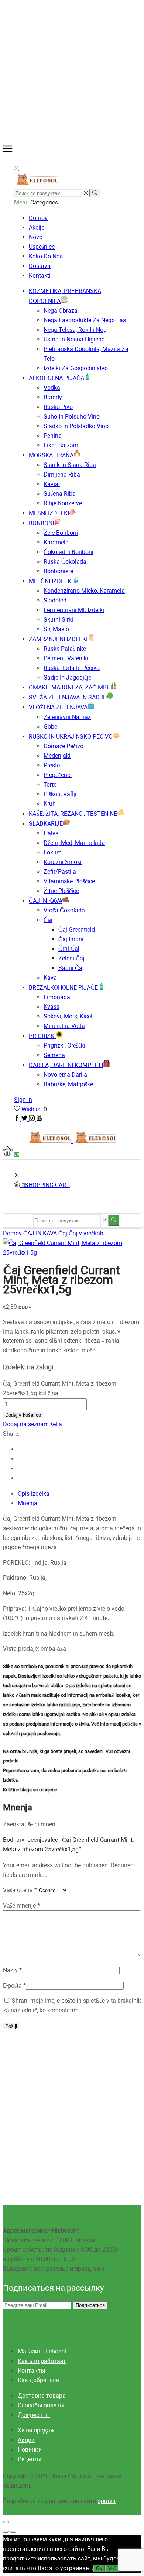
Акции (26, 2440)
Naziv (12, 1970)
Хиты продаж (36, 2430)
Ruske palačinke (65, 649)
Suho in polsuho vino (72, 417)
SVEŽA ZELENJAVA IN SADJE (68, 697)
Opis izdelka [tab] (34, 1494)
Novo (36, 237)
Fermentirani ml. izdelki (74, 610)
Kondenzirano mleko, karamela (84, 591)
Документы (34, 2415)
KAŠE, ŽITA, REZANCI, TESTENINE (73, 814)
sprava (107, 2501)
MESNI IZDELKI (49, 513)
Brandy (53, 397)
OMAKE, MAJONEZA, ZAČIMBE (69, 687)
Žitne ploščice (61, 891)
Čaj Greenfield (77, 930)
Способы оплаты (41, 2405)
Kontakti (40, 276)
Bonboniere (58, 571)
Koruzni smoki (63, 862)
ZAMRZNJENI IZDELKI (58, 639)
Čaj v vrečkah (86, 1233)
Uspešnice (42, 247)
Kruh (50, 804)
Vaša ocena (20, 1890)
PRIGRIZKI (42, 1036)
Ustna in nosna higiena (74, 339)
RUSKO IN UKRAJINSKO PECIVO (71, 737)
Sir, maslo (56, 629)
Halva (51, 833)
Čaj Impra (71, 939)
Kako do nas (46, 256)
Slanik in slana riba (70, 465)
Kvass (52, 1007)
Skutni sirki (58, 620)
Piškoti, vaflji (60, 794)
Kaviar (52, 484)
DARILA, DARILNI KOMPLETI (66, 1065)
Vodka (52, 388)
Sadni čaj (71, 968)
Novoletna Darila (65, 1075)
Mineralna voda (64, 1026)
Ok (99, 2568)
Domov (38, 218)
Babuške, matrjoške (68, 1084)
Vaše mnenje (21, 1906)
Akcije (37, 228)
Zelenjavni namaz (67, 717)
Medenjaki (57, 756)
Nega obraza (61, 311)
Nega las (85, 320)
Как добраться (38, 2380)
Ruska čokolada (65, 562)
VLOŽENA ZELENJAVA (58, 707)
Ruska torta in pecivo (72, 668)
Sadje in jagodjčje (67, 677)
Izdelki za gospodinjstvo (76, 368)
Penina (53, 436)
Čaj (48, 920)
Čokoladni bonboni (68, 552)
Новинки (30, 2450)
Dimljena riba (62, 474)
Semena (54, 1055)
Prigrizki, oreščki (64, 1045)
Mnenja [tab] (28, 1503)
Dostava (40, 266)
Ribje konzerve (63, 503)
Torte (50, 785)
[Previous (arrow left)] (6, 2532)
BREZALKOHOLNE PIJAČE (63, 988)
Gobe (50, 727)
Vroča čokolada (64, 910)
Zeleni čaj (71, 958)
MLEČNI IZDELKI (51, 581)
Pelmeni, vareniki (66, 658)
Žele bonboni (61, 533)
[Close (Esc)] (6, 2522)
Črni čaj (69, 949)
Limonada (57, 997)
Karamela (56, 542)
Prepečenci (58, 775)
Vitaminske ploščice (69, 881)
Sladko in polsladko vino (76, 426)
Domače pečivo (64, 746)
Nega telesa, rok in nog (75, 330)
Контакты (31, 2371)
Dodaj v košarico (23, 1415)
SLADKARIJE (46, 824)
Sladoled (55, 600)
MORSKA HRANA (51, 455)
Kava (50, 978)
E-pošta (14, 1986)
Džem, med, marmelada (74, 843)
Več (112, 2568)
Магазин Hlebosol (42, 2351)
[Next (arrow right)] (13, 2532)
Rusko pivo (58, 407)
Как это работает (42, 2361)
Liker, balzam (61, 445)
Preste (52, 765)
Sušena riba (60, 494)
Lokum (53, 852)
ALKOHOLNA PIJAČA (56, 378)
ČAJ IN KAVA (46, 901)
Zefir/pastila (60, 872)
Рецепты (30, 2459)
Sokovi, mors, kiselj (69, 1016)
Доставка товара (42, 2396)
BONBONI (41, 523)
